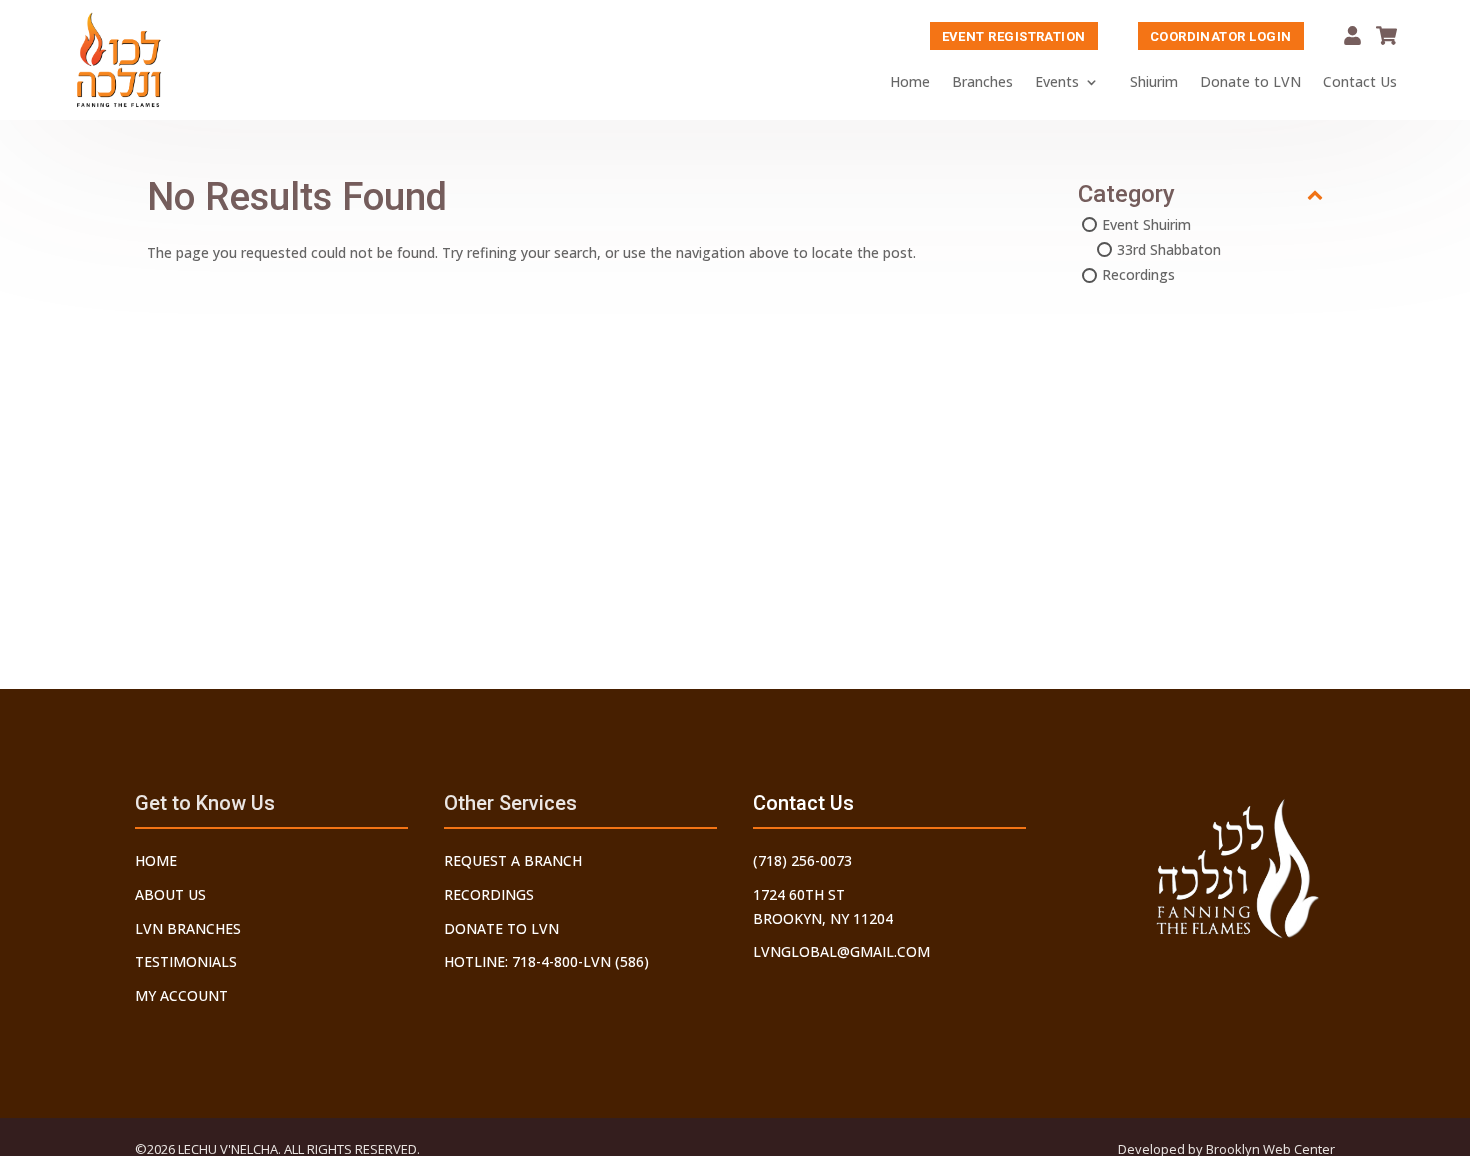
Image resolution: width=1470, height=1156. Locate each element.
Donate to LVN (1250, 81)
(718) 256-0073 (802, 860)
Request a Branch (513, 860)
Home (910, 81)
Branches (982, 81)
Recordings (1138, 274)
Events (1057, 81)
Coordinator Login (1221, 36)
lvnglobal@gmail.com (841, 951)
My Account (1352, 35)
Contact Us (1360, 81)
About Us (170, 894)
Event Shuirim (1146, 224)
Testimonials (186, 961)
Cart (1386, 35)
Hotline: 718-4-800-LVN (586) (546, 961)
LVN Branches (188, 928)
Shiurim (1154, 81)
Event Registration (1014, 36)
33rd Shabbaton (1169, 249)
